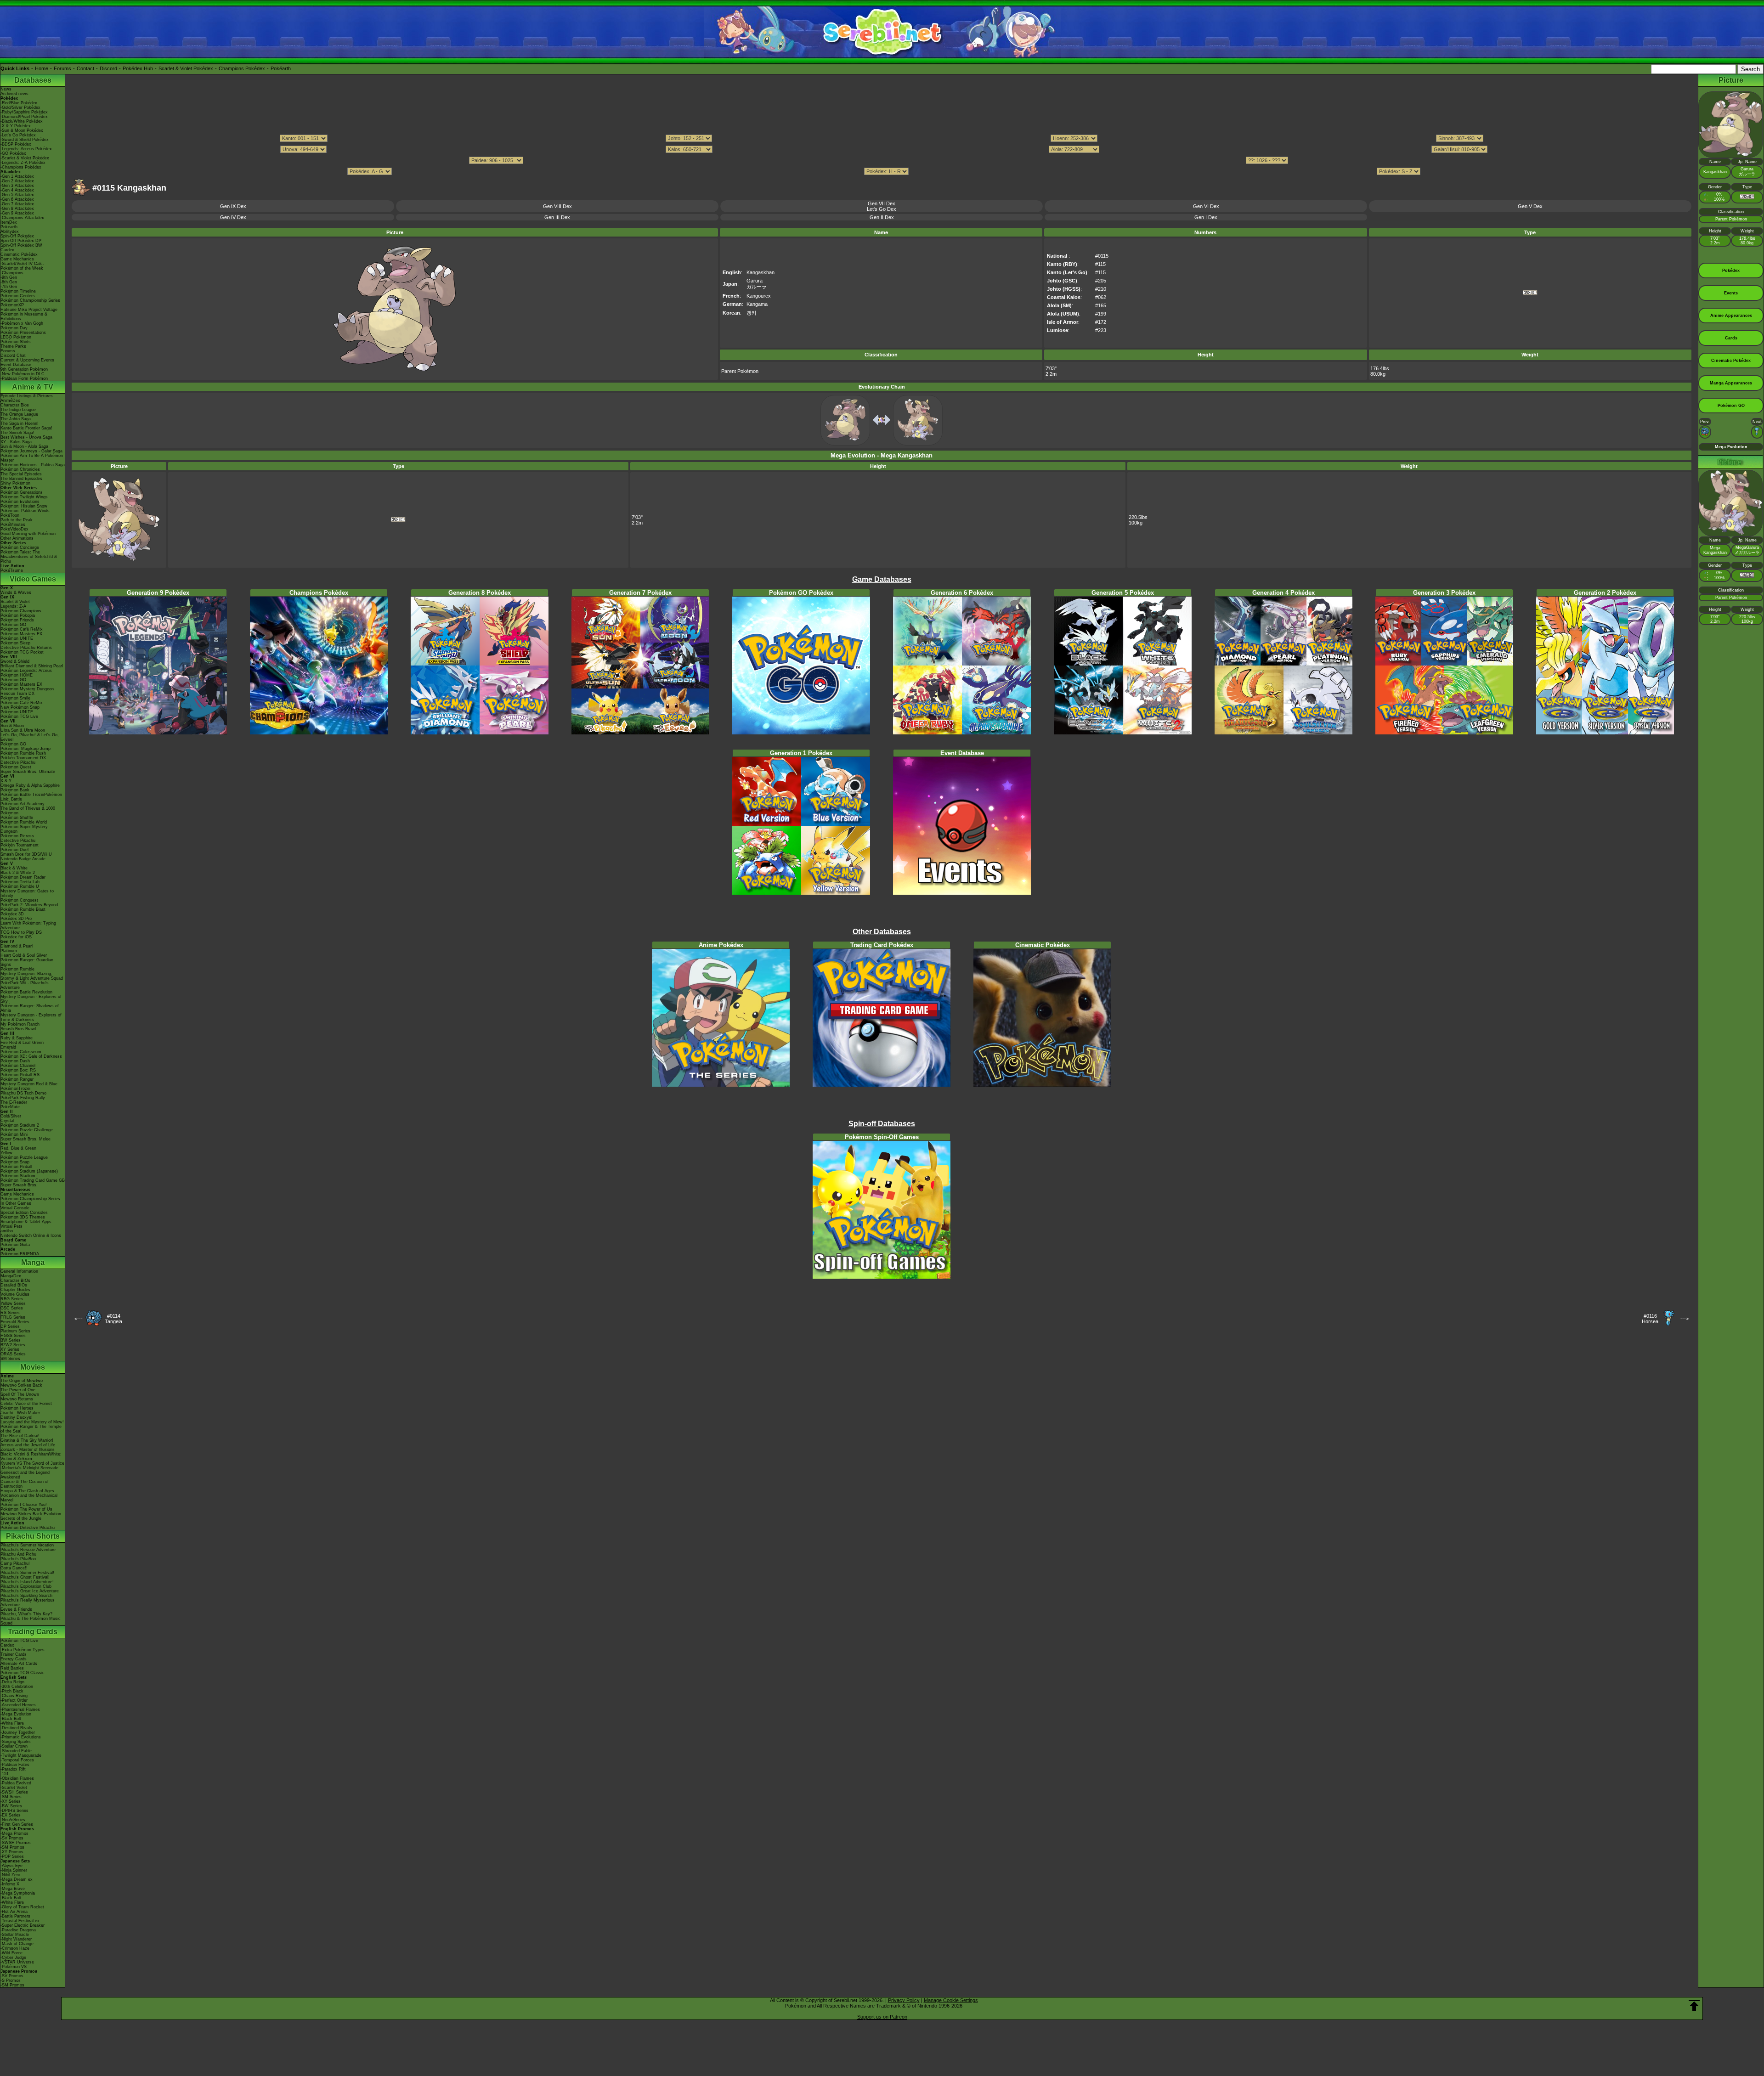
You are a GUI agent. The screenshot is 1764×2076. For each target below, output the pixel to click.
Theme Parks (13, 346)
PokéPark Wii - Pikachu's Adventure (25, 985)
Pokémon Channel (18, 1066)
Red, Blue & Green (18, 1148)
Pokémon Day (14, 328)
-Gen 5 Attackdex (17, 195)
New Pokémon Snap (20, 707)
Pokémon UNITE (17, 638)
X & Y (6, 781)
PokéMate (10, 1107)
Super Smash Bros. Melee (25, 1139)
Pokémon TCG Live (19, 716)
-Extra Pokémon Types (23, 1650)
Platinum (9, 951)
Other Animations (17, 538)
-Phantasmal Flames (20, 1709)
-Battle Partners (15, 1916)
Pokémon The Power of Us (26, 1509)
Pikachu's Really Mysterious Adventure (28, 1602)
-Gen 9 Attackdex (17, 213)
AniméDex (10, 401)
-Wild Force (11, 1953)
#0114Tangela (113, 1319)
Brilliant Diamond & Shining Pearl (32, 666)
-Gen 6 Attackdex (17, 199)
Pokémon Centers (18, 296)
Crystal (7, 1121)
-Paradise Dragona (18, 1930)
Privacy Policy (904, 2000)
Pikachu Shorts (33, 1536)
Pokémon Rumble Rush (23, 753)
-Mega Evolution (16, 1714)
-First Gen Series (17, 1824)
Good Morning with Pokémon (28, 534)
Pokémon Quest (16, 767)
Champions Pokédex (242, 68)
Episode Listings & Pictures (27, 396)
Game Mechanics (17, 259)
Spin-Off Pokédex (17, 236)
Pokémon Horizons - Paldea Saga (33, 465)
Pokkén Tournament (20, 845)
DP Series (10, 1326)
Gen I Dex (1206, 217)
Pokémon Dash (15, 1061)
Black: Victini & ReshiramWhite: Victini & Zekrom (31, 1456)
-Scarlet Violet (14, 1788)
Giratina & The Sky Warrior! (27, 1440)
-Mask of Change (17, 1944)
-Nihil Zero (10, 1875)
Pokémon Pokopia (18, 615)
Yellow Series (13, 1303)
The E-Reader (14, 1102)
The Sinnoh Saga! (17, 433)
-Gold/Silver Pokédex (20, 107)
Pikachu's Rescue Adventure (28, 1550)
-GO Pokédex (13, 153)
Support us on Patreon (882, 2017)
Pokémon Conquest (19, 900)
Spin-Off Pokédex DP (21, 241)
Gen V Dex (1530, 206)
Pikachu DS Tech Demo (23, 1093)
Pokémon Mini (14, 1134)
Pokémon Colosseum (21, 1052)
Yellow (6, 1153)
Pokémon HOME (17, 675)
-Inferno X (10, 1884)
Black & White (14, 868)
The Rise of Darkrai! (20, 1436)
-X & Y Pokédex (16, 126)
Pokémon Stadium (18, 1176)
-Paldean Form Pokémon (24, 378)
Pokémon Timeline (18, 291)
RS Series (10, 1313)
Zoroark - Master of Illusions (28, 1450)
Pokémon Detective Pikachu (28, 1528)
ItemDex (9, 222)
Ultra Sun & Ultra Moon (23, 730)
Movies (33, 1367)
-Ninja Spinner (14, 1870)
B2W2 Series (13, 1345)
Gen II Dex (882, 217)
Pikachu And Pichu (18, 1554)
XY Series (10, 1349)
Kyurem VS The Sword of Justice (32, 1463)
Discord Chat (13, 355)
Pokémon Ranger (17, 1079)
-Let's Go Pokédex (18, 135)
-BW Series (11, 1806)
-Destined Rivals (16, 1728)
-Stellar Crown (14, 1746)
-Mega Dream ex (17, 1879)
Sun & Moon (12, 726)
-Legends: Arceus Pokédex (26, 149)
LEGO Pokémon (16, 337)
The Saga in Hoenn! (20, 423)
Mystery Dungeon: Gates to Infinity (27, 893)
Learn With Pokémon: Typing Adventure (28, 925)
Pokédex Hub (138, 68)
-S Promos (11, 1980)
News (6, 89)
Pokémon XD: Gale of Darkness (31, 1056)
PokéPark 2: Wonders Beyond (29, 905)
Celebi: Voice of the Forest (26, 1404)
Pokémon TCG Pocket (22, 652)
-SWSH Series (14, 1792)
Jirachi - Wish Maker (20, 1413)
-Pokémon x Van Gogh (22, 323)
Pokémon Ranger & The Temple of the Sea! (31, 1429)
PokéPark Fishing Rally (23, 1098)
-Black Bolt (11, 1719)
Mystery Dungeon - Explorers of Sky (31, 999)
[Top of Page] (1694, 2006)
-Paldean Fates (15, 1765)
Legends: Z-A (13, 606)
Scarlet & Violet (15, 602)
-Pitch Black (12, 1691)
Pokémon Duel (14, 850)
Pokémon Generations (22, 492)
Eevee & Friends (16, 1609)
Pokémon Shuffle (17, 818)
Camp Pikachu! (15, 1563)
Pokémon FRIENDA (20, 1254)
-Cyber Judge (13, 1958)
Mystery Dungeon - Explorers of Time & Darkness (31, 1017)
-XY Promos (12, 1852)
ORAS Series (13, 1354)
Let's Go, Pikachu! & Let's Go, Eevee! (30, 737)
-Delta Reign (12, 1682)
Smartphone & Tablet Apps (26, 1222)
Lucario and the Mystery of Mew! (32, 1422)
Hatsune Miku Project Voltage (29, 310)
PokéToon (10, 515)
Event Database (16, 365)
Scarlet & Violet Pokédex (186, 68)
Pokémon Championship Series (30, 300)
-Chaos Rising (14, 1696)
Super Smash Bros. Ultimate (28, 772)
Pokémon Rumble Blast (23, 909)
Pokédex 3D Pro (16, 919)
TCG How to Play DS (21, 932)
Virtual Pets (11, 1226)
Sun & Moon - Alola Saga (24, 446)
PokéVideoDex (14, 529)
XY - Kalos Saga (16, 442)
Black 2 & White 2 (18, 873)
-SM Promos (12, 1847)
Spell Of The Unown (20, 1394)
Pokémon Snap (15, 1162)
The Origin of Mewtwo (22, 1381)
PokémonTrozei (15, 1089)
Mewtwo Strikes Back (21, 1385)
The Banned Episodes (21, 479)
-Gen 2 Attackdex (17, 181)
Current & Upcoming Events (27, 360)
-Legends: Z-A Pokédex (23, 163)
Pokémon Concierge (20, 547)
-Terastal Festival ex (20, 1921)
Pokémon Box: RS (18, 1070)
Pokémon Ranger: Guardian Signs (27, 962)
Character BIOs (15, 1281)
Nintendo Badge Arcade (23, 859)
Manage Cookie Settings (951, 2000)
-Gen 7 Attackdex (17, 204)
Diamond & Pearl (17, 946)
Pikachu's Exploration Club (26, 1586)
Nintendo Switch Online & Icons (31, 1235)
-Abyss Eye (11, 1866)
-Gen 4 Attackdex (17, 190)
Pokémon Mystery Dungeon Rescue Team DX (27, 691)
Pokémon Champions (21, 611)
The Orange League (19, 414)
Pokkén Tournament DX (23, 758)
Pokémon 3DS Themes (23, 1217)
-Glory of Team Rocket (22, 1907)
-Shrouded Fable (16, 1751)
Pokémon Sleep (15, 643)
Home (42, 68)
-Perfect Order (14, 1700)
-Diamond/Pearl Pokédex (24, 117)
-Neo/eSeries (13, 1820)
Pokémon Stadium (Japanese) (29, 1171)
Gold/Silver (11, 1116)
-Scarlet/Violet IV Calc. (22, 264)
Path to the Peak (17, 520)
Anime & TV (33, 387)
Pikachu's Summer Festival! (27, 1573)
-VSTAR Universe (17, 1962)
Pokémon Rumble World (24, 822)
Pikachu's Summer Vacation (27, 1545)
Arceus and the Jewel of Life (28, 1445)
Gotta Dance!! (14, 1568)
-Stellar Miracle (15, 1935)
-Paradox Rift (13, 1769)
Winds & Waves (16, 592)
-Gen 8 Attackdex (17, 209)
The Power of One (18, 1390)
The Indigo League (18, 410)
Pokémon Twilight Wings (24, 497)
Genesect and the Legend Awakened (25, 1475)
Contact (85, 68)
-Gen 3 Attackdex (17, 186)
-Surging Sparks (16, 1742)
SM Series (10, 1359)
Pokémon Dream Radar (23, 877)
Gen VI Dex (1206, 206)
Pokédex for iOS (16, 937)
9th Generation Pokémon (24, 369)
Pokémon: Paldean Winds (25, 511)
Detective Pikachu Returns (26, 648)
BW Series (11, 1340)
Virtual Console (15, 1208)
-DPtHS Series (14, 1811)
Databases (33, 80)
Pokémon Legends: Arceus (26, 671)
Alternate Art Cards (19, 1664)
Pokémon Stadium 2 (20, 1125)
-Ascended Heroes (18, 1705)
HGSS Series (13, 1336)
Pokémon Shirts (16, 342)
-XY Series (11, 1801)
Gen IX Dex (233, 206)
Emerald (8, 1047)
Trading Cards (33, 1632)
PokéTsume (12, 570)
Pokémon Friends (17, 620)
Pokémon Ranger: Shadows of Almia (30, 1008)
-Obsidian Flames (17, 1778)
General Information (19, 1271)
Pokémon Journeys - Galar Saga (31, 451)
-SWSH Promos (16, 1843)
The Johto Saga (16, 419)
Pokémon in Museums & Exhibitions (24, 316)
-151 (5, 1774)
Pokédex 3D (12, 914)
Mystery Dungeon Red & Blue (29, 1084)
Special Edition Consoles (24, 1213)
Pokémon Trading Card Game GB (33, 1180)
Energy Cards (14, 1659)
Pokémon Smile (15, 698)
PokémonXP (12, 305)
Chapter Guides (15, 1290)
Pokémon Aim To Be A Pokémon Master (32, 458)
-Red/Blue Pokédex (19, 103)
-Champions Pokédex (21, 167)
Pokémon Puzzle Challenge (27, 1130)
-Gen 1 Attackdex (17, 176)
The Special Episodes (21, 474)
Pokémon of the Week (22, 268)
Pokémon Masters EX (21, 634)
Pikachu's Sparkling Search (26, 1596)
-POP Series (12, 1856)
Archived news (14, 94)
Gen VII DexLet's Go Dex (882, 206)
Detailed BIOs (14, 1285)
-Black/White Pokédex (22, 121)
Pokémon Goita (15, 1245)
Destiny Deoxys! (17, 1417)
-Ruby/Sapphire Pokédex (24, 112)
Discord (108, 68)
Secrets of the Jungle (21, 1518)
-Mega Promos (14, 1833)
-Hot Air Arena (14, 1912)
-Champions (12, 273)
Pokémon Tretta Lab (20, 882)
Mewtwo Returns (17, 1399)
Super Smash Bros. (19, 1185)
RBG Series (12, 1299)
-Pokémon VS (14, 1967)
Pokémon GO (13, 625)
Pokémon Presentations (23, 333)
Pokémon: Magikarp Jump (25, 749)
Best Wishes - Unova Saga (26, 437)
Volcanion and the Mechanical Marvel (29, 1498)
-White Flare (12, 1723)
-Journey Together (18, 1732)
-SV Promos (12, 1838)
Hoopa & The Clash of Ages (27, 1491)
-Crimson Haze (15, 1948)
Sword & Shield (15, 661)
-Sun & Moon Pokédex (22, 130)
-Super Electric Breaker (23, 1925)
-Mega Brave (13, 1889)
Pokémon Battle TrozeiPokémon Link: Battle (31, 797)
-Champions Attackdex (22, 218)
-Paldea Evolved (16, 1783)
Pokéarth (281, 68)
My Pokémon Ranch (20, 1024)
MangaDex (11, 1276)
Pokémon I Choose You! (24, 1505)
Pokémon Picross (17, 836)
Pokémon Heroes (17, 1408)
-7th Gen (9, 287)
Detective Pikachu (18, 762)
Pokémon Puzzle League (24, 1157)
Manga (33, 1262)
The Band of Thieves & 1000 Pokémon (28, 811)
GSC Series (12, 1308)
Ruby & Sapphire (17, 1038)
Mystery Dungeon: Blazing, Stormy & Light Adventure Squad (32, 976)
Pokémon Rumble (17, 969)
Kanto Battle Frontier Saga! (26, 428)
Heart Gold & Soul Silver (24, 955)
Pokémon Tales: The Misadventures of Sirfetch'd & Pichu (29, 557)
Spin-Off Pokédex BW (21, 245)
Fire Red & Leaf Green (22, 1043)
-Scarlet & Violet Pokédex (25, 158)
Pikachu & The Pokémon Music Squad (31, 1621)
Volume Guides (15, 1294)
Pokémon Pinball (16, 1167)
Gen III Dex (557, 217)
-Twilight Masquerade (21, 1755)
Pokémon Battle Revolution (26, 992)
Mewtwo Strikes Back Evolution (31, 1514)
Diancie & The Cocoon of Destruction (25, 1484)
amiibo (7, 1231)
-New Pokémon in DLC (23, 374)
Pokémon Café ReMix (22, 629)
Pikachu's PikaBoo (18, 1559)
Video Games (33, 579)
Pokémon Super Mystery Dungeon (24, 829)
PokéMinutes (13, 525)
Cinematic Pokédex (19, 254)
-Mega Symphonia (18, 1893)
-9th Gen (9, 277)
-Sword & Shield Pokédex (25, 140)
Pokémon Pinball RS (20, 1075)
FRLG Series (13, 1317)
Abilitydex (10, 231)
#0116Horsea (1650, 1319)
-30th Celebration (17, 1687)
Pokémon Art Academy (23, 804)
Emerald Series (15, 1322)
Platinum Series (15, 1331)
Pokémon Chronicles (20, 469)
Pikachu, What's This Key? (26, 1614)
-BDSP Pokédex (16, 144)
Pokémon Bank (15, 790)
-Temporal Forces (17, 1760)
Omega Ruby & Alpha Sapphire (30, 785)
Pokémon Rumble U (20, 886)
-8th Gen (9, 282)
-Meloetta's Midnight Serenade (29, 1468)
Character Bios (15, 405)
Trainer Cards (14, 1654)
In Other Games (16, 1203)
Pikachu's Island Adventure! (27, 1582)
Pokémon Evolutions (20, 502)
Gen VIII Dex (557, 206)
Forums (62, 68)
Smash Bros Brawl (18, 1029)
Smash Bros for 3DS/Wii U (26, 854)
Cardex (7, 250)
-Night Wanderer (16, 1939)
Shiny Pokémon (15, 483)
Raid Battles (12, 1668)
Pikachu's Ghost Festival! (25, 1577)
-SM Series (11, 1797)
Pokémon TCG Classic (23, 1673)
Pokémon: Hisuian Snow (24, 506)
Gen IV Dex (233, 217)
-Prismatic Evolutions (21, 1737)
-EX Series (11, 1815)
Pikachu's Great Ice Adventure (30, 1591)
